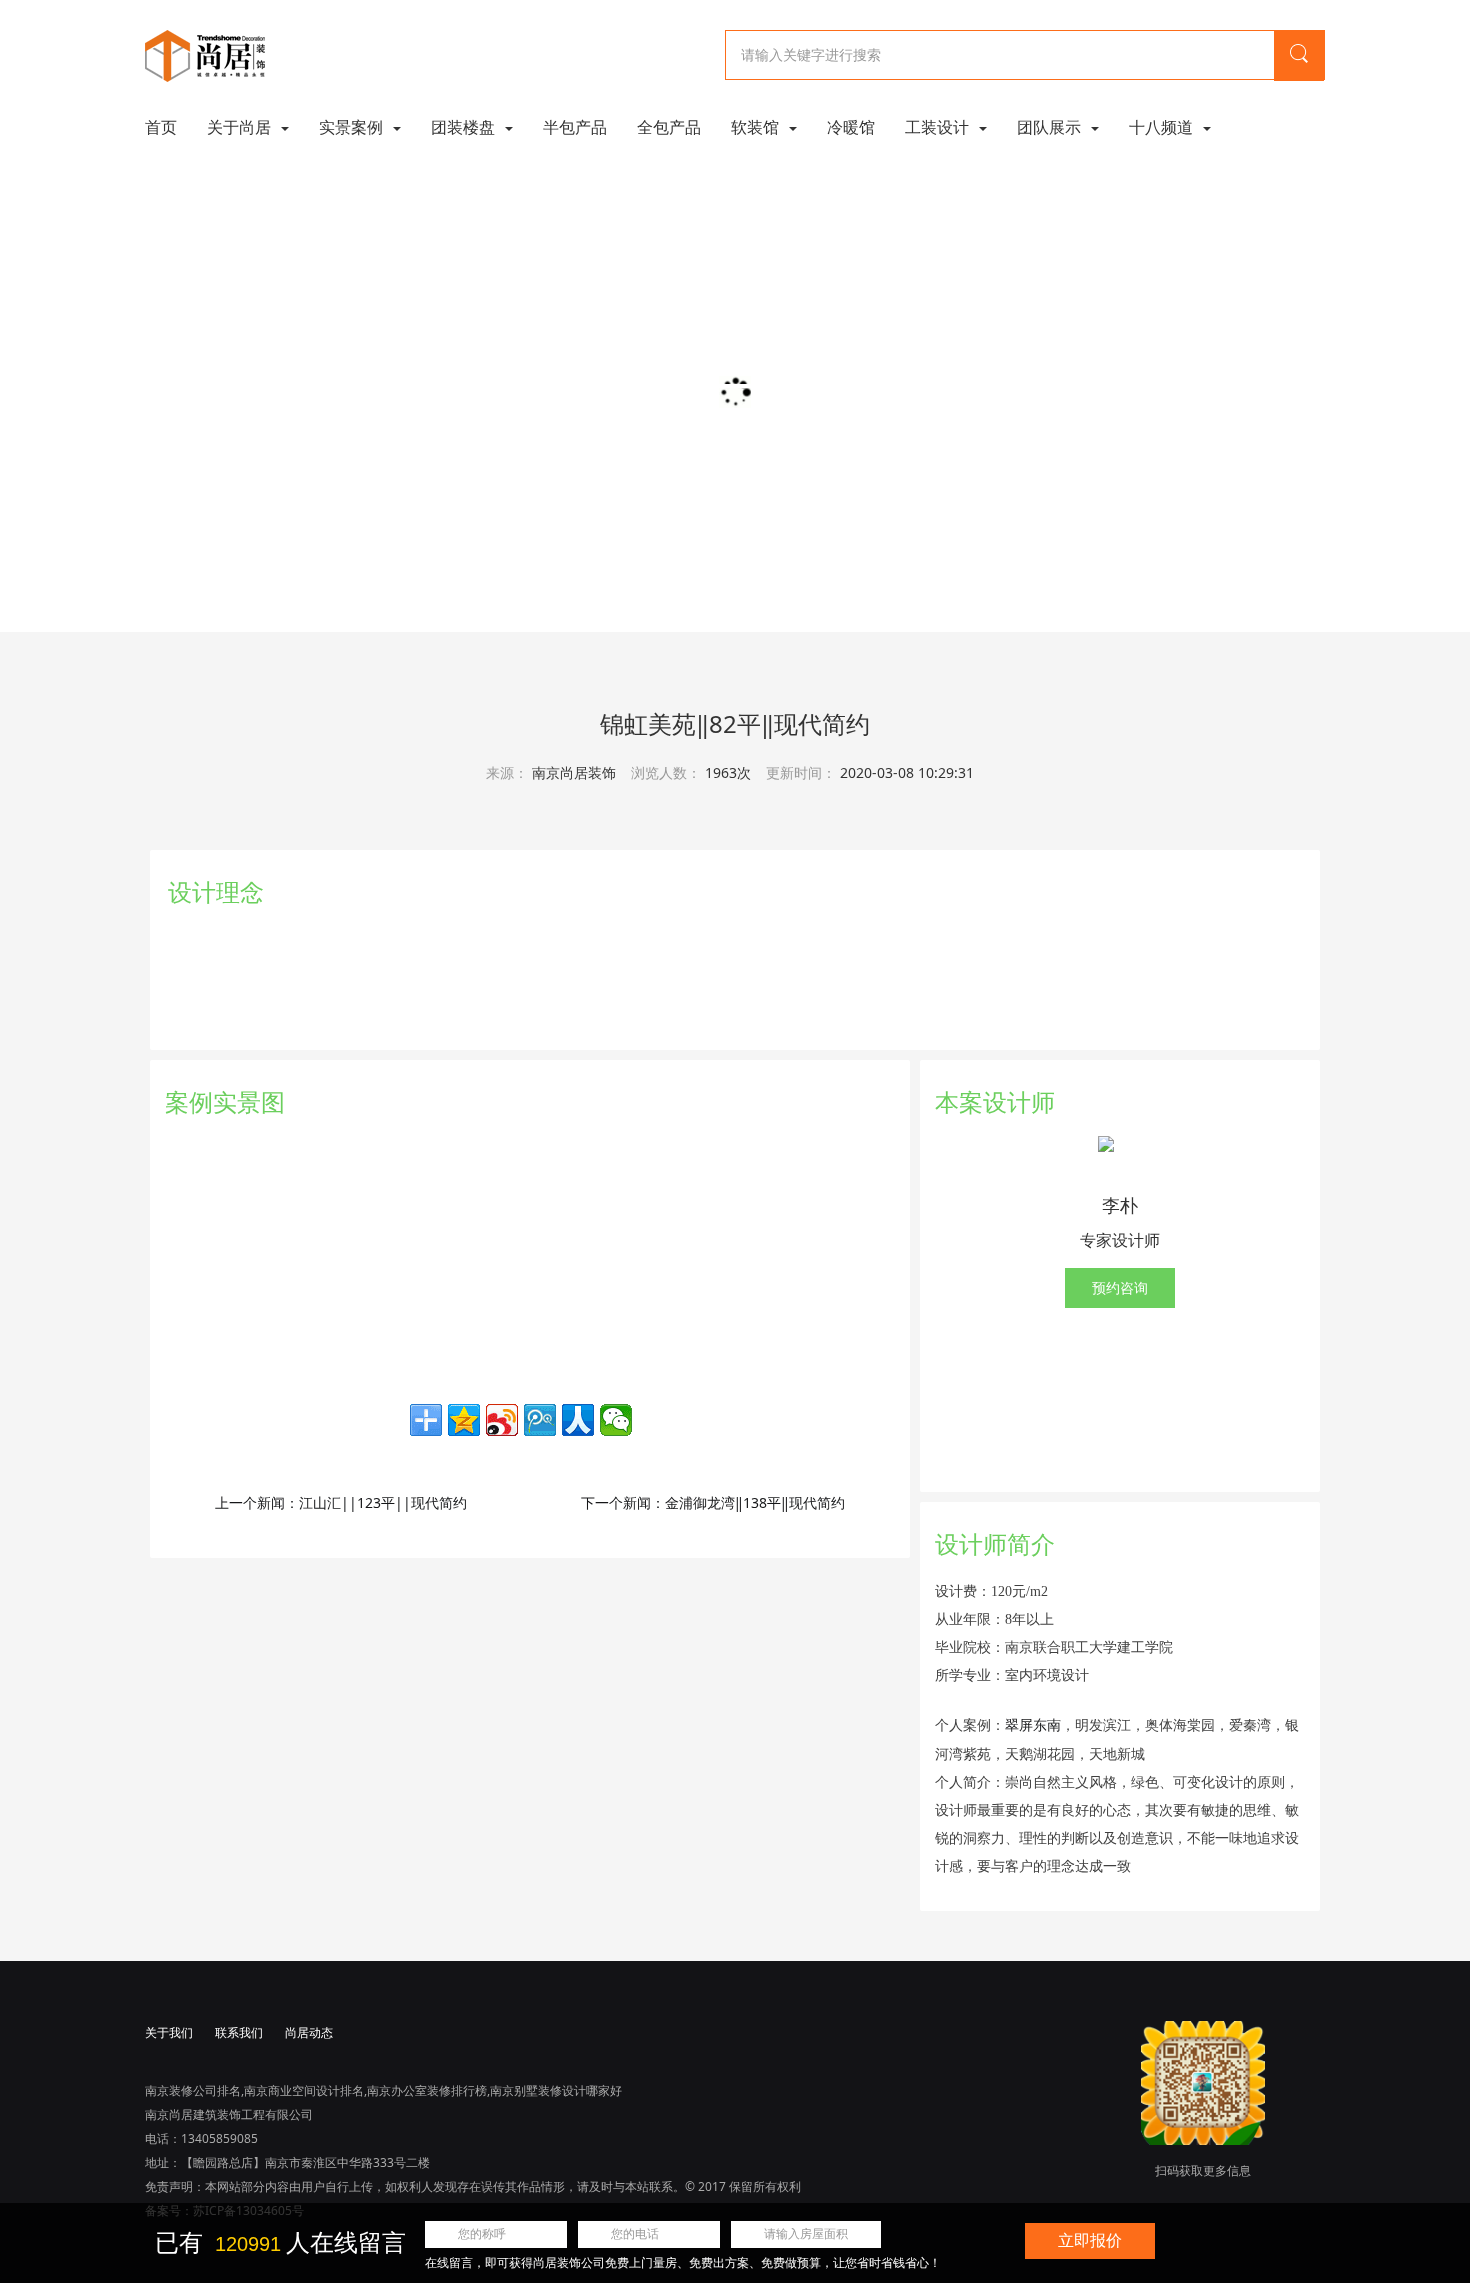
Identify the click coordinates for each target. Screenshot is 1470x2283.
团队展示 (1051, 127)
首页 (161, 127)
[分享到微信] (616, 1420)
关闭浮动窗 (1347, 2231)
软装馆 (757, 127)
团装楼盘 (465, 127)
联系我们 (239, 2032)
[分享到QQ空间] (464, 1420)
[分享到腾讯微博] (540, 1420)
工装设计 (939, 127)
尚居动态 (309, 2032)
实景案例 (353, 127)
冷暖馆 (851, 127)
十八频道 (1163, 127)
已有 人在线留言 (280, 2242)
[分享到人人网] (578, 1420)
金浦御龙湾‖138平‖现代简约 (755, 1502)
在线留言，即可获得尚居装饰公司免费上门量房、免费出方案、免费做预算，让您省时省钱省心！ (683, 2262)
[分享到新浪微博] (502, 1420)
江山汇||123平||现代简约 (383, 1502)
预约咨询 (1120, 1287)
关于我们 (169, 2032)
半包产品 (575, 127)
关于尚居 (241, 127)
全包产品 (669, 127)
